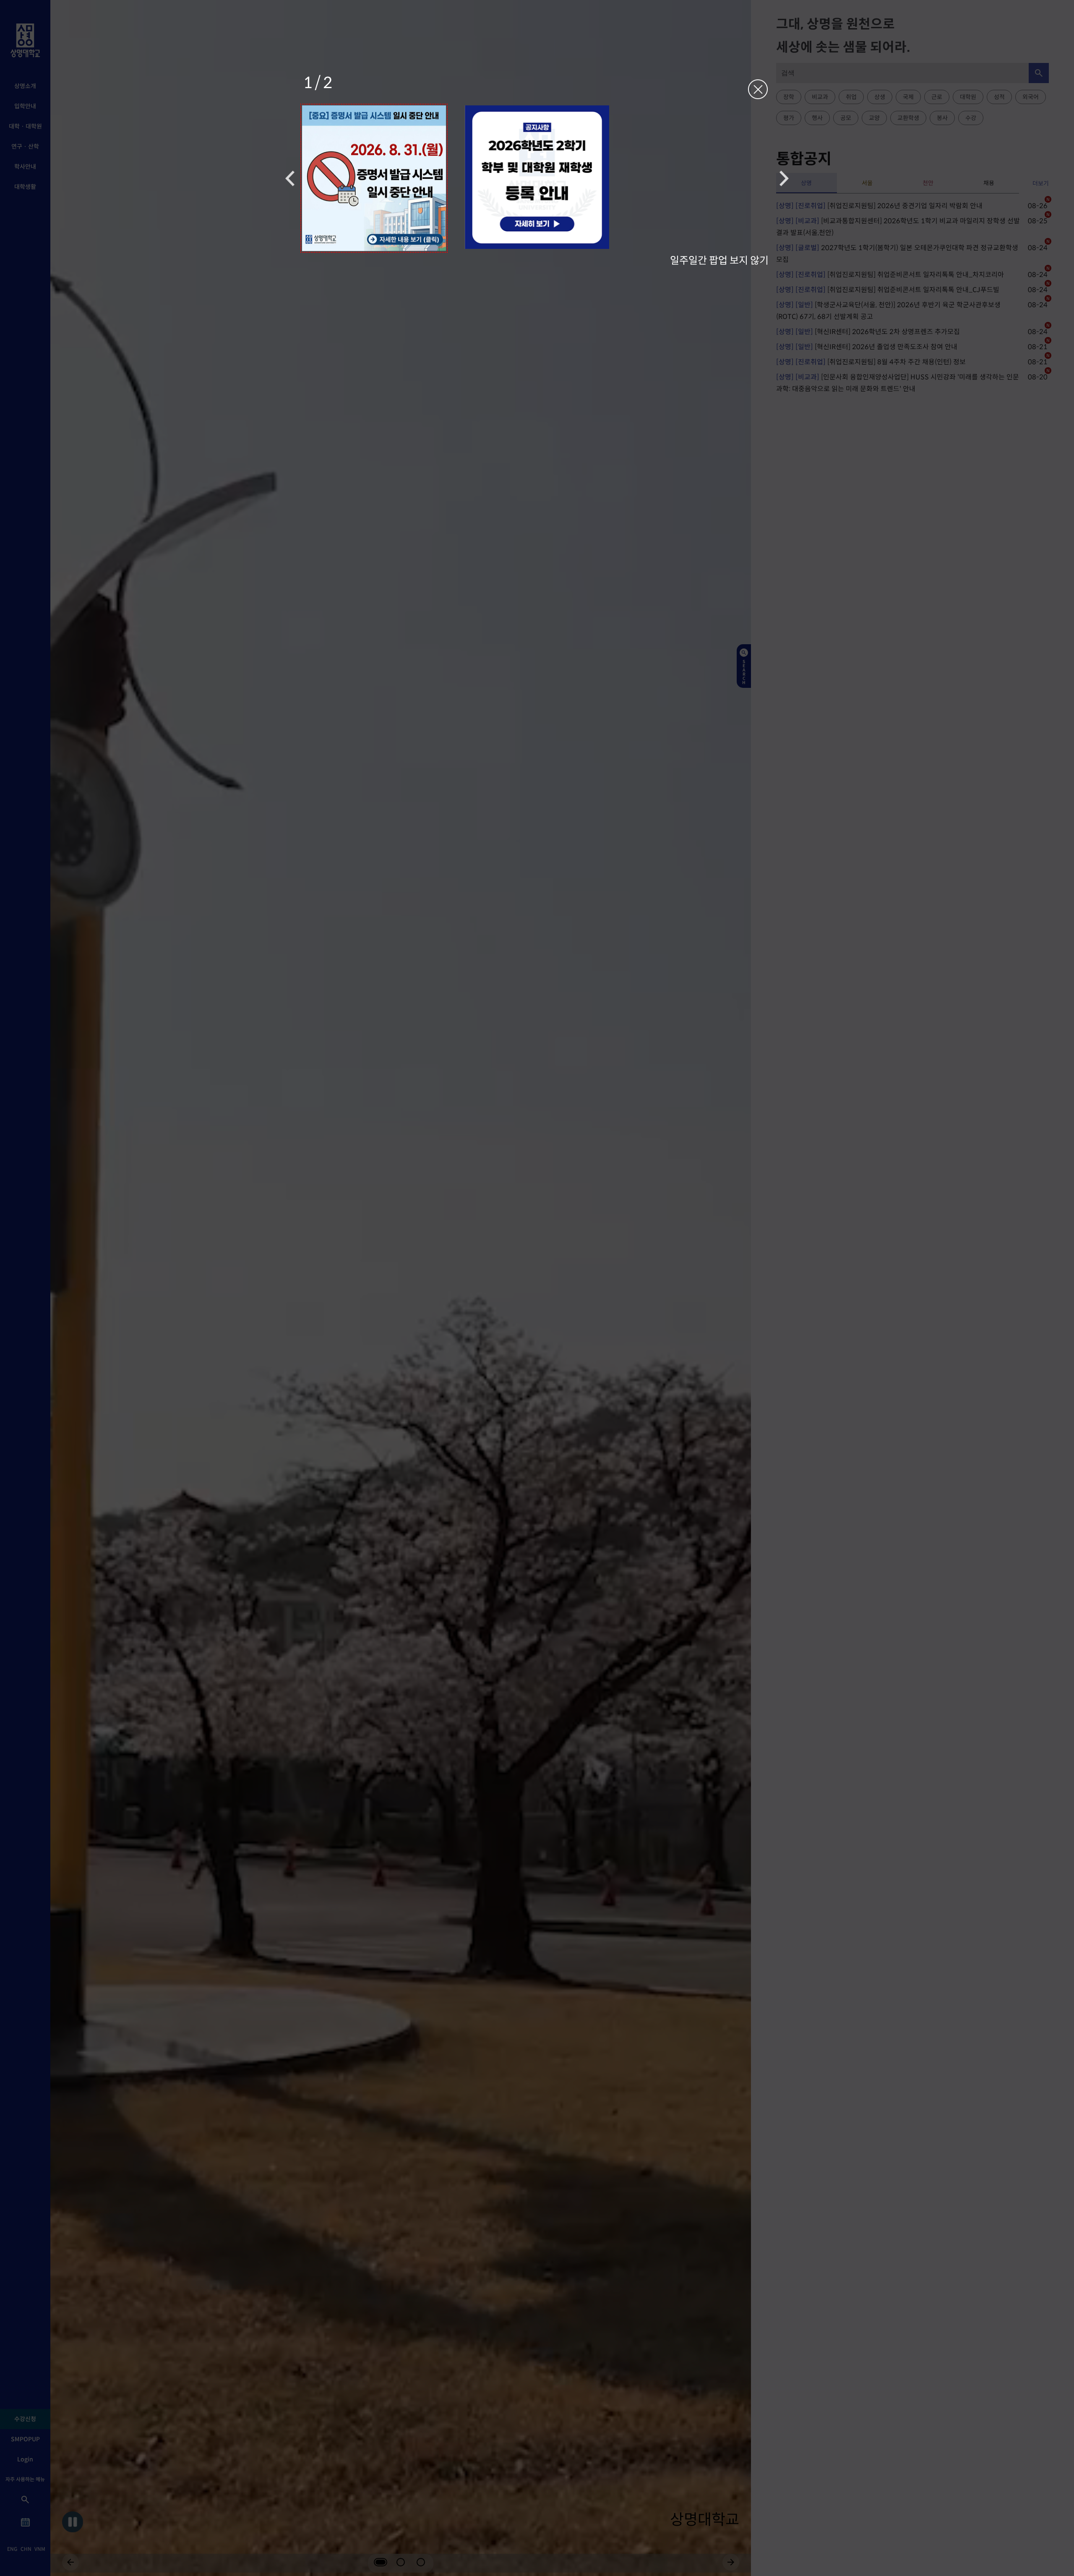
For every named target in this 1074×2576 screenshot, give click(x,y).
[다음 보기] (784, 178)
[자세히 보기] (374, 178)
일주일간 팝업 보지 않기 (719, 260)
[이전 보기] (290, 178)
